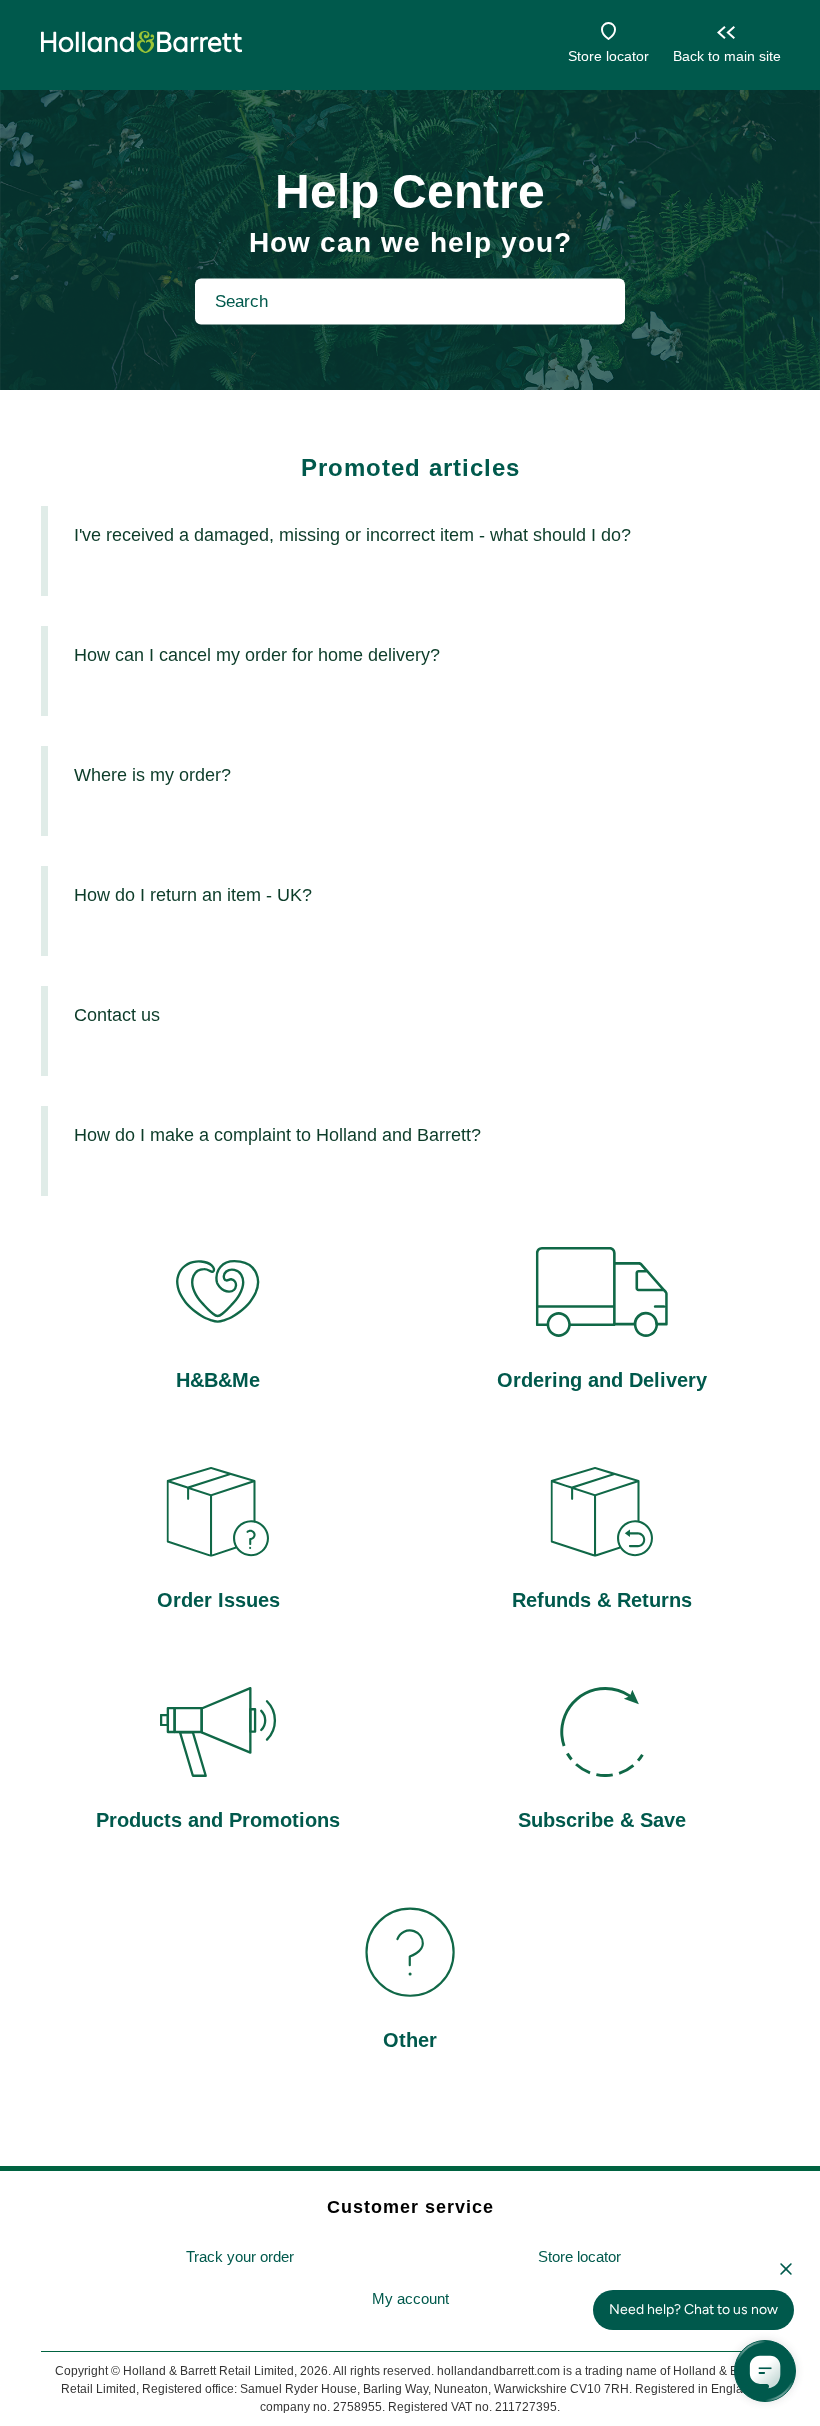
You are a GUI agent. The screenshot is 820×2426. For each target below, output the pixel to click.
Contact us (117, 1015)
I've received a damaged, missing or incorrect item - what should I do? (352, 535)
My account (410, 2298)
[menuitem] (240, 2257)
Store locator (608, 56)
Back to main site (727, 56)
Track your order (240, 2256)
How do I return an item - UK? (193, 895)
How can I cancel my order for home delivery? (257, 655)
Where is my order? (152, 775)
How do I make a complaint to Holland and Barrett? (277, 1135)
